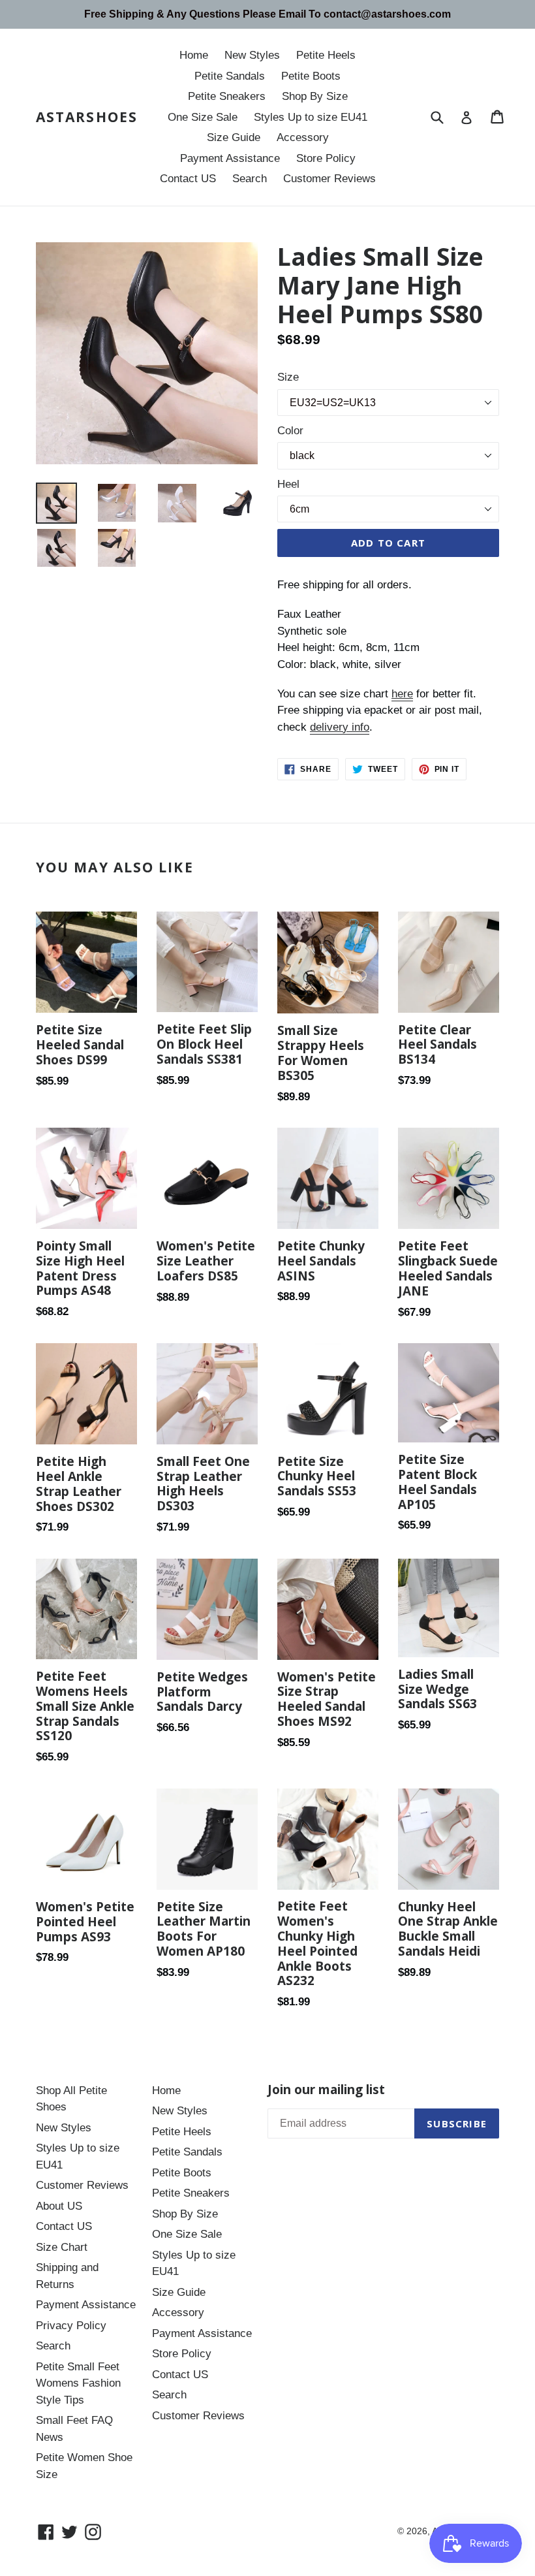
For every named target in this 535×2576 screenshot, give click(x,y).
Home (194, 55)
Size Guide (234, 137)
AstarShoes (87, 117)
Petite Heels (326, 55)
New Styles (252, 55)
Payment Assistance (230, 158)
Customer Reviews (329, 179)
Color (290, 431)
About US (59, 2206)
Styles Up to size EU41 (311, 117)
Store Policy (326, 158)
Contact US (188, 179)
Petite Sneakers (227, 96)
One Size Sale (203, 117)
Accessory (303, 137)
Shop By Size (315, 96)
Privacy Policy (71, 2326)
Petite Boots (311, 76)
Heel (288, 484)
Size (288, 377)
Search (250, 179)
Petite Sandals (230, 76)
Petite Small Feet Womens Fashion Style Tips (78, 2383)
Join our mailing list (326, 2090)
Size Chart (62, 2247)
